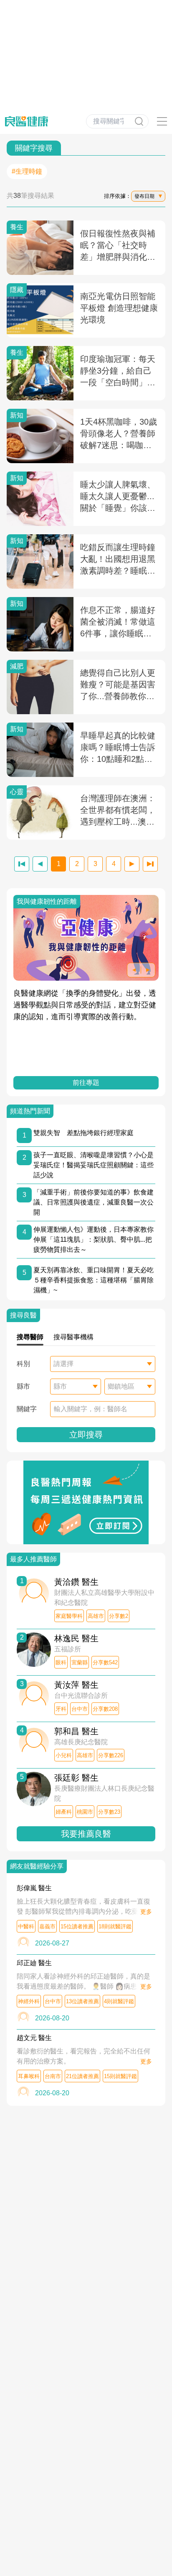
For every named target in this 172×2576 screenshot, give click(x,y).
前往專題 (86, 1083)
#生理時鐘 (27, 171)
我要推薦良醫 (86, 1834)
